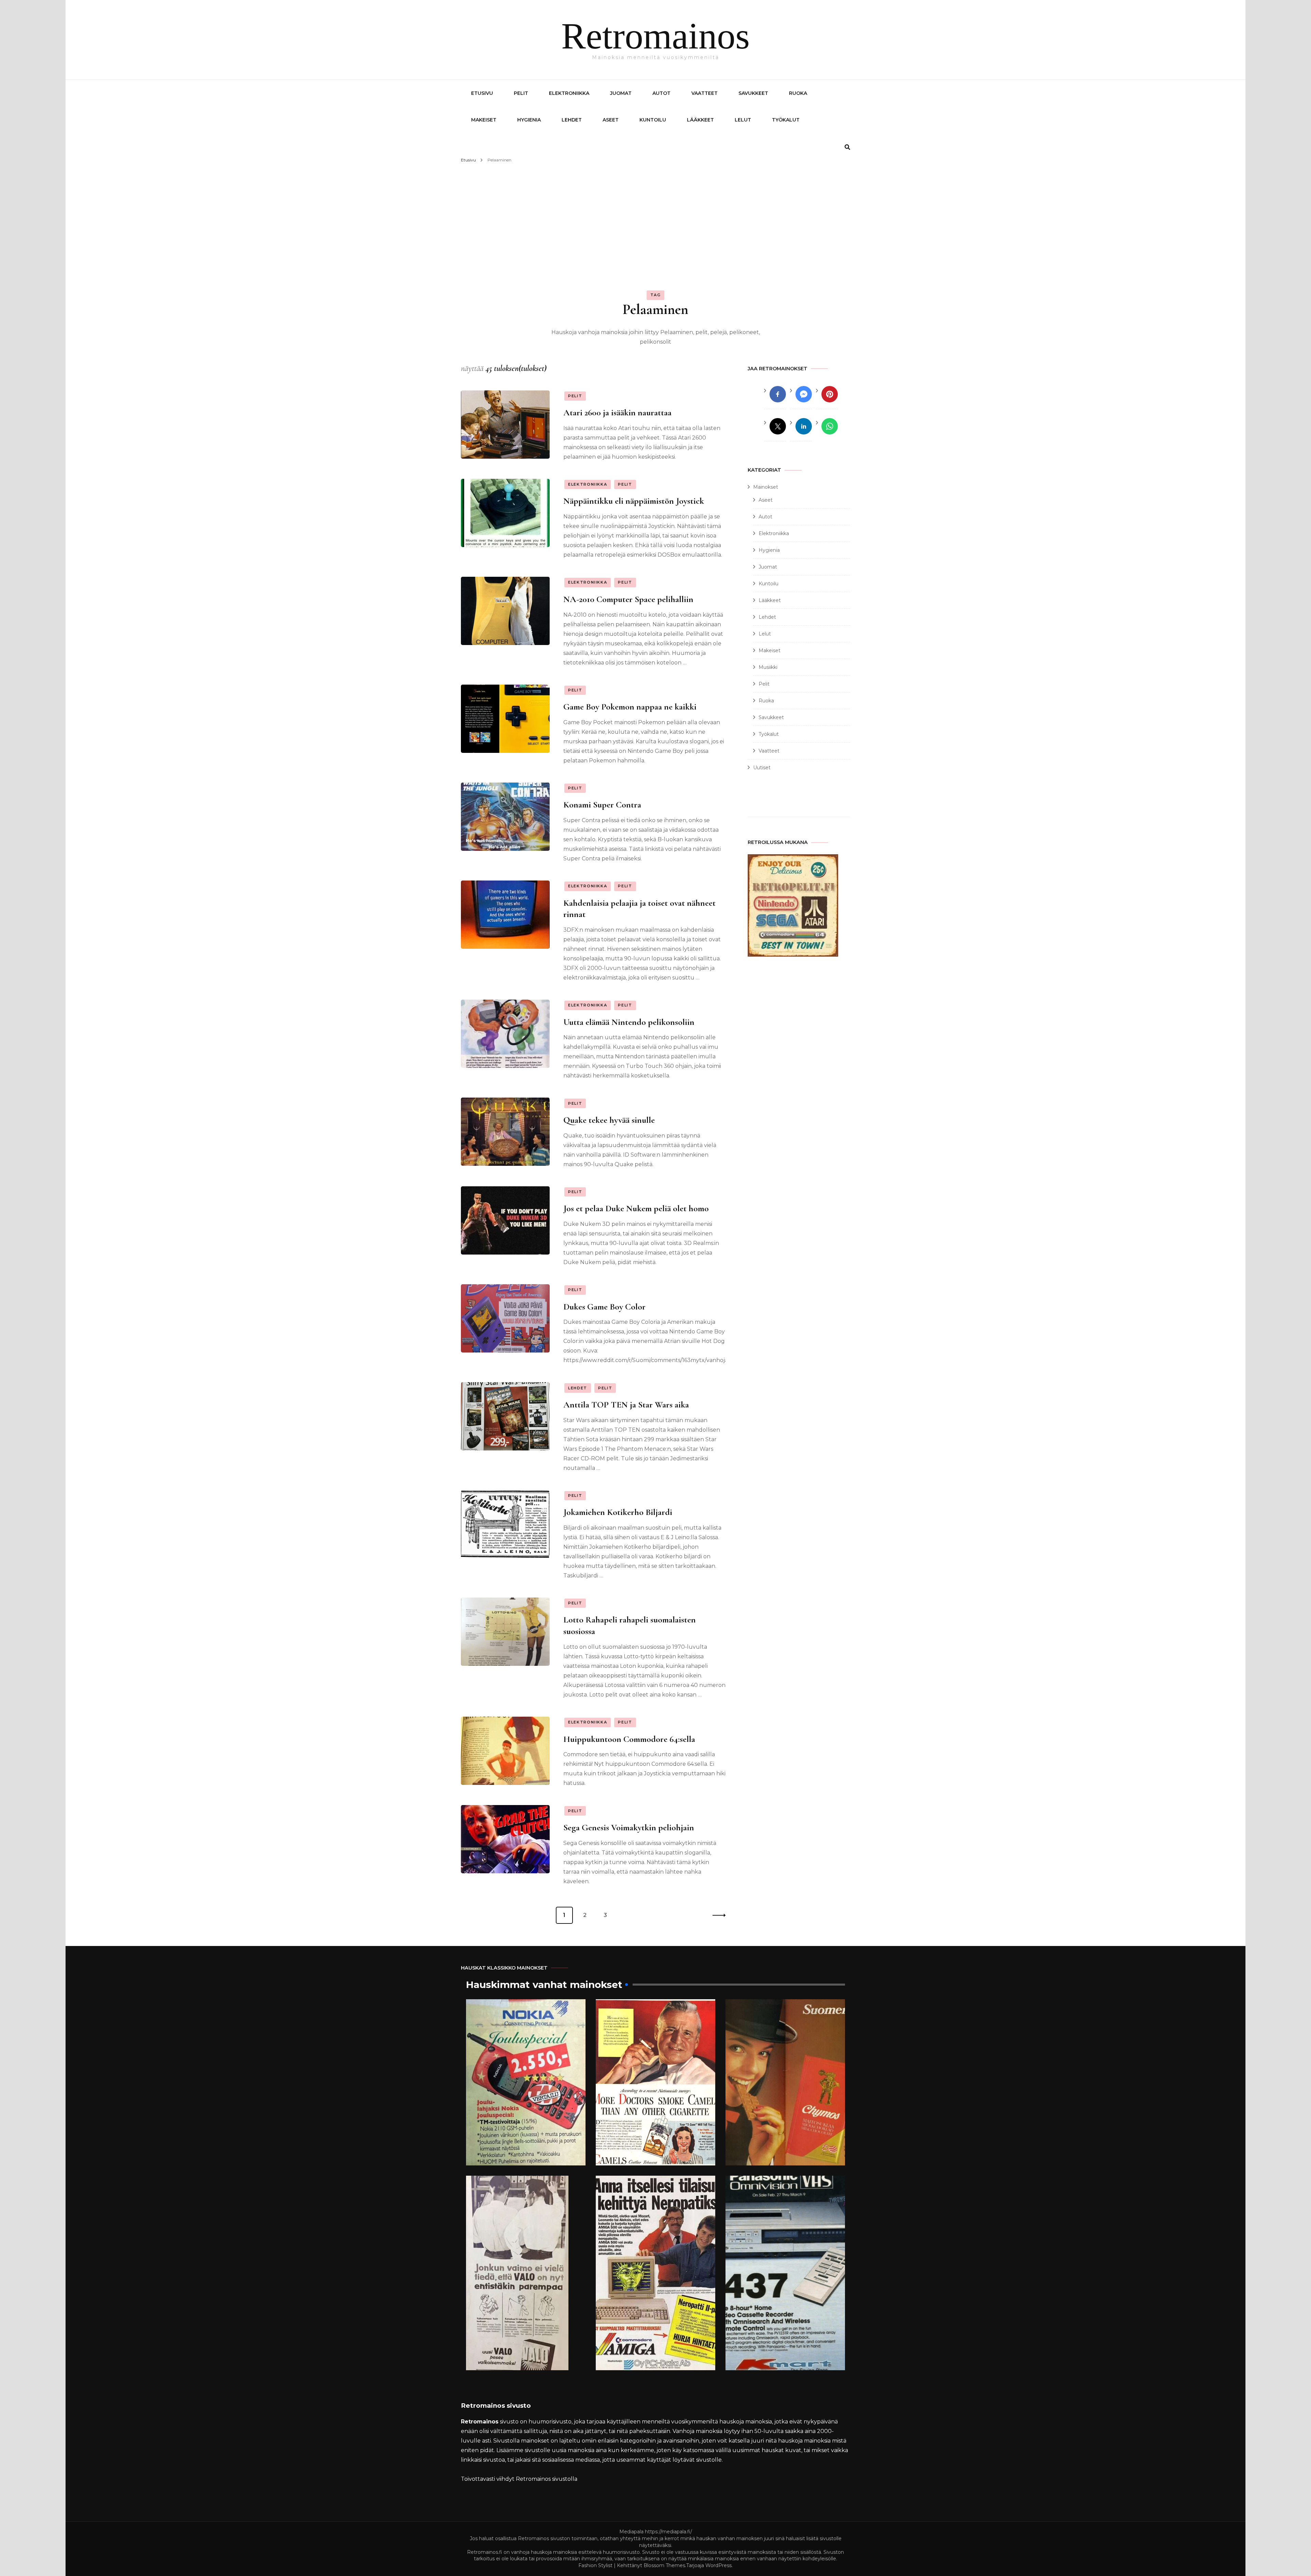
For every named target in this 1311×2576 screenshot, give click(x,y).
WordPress (718, 2565)
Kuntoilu (653, 120)
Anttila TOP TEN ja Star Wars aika (626, 1405)
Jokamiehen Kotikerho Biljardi (618, 1512)
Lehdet (572, 120)
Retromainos (655, 36)
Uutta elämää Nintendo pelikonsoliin (629, 1022)
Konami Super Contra (602, 805)
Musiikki (768, 667)
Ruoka (798, 93)
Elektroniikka (569, 93)
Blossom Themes (664, 2565)
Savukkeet (753, 93)
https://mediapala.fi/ (668, 2532)
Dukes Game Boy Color (604, 1307)
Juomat (621, 93)
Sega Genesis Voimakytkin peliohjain (629, 1827)
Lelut (743, 120)
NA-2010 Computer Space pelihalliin (628, 599)
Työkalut (786, 120)
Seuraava (717, 1915)
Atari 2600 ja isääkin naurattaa (617, 412)
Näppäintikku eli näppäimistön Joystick (634, 501)
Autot (661, 93)
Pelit (521, 93)
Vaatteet (704, 93)
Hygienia (529, 120)
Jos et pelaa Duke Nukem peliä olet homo (636, 1208)
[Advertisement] (655, 216)
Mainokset (766, 487)
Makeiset (484, 120)
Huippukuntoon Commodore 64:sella (629, 1739)
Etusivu (482, 93)
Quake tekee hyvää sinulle (609, 1120)
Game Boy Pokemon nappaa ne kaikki (630, 707)
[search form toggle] (847, 147)
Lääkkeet (700, 120)
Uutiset (762, 768)
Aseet (611, 120)
